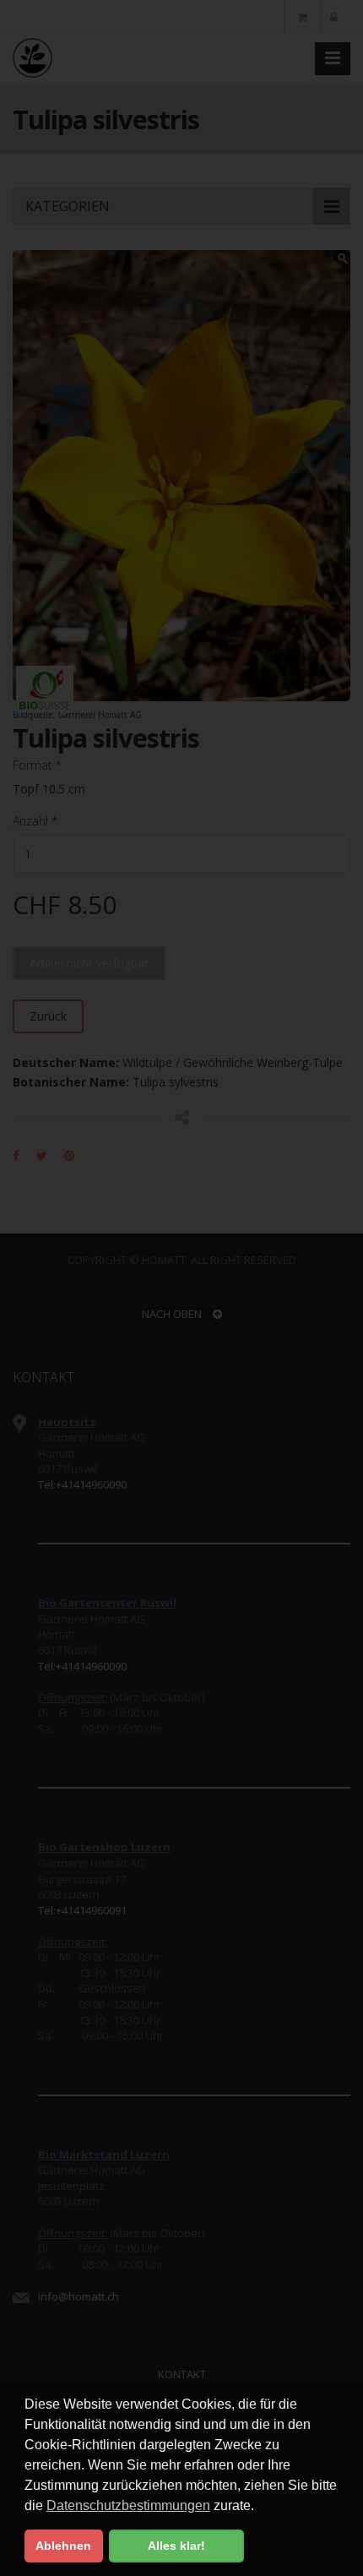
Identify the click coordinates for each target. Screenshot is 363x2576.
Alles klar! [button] (176, 2546)
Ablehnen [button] (63, 2546)
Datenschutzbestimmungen (128, 2505)
